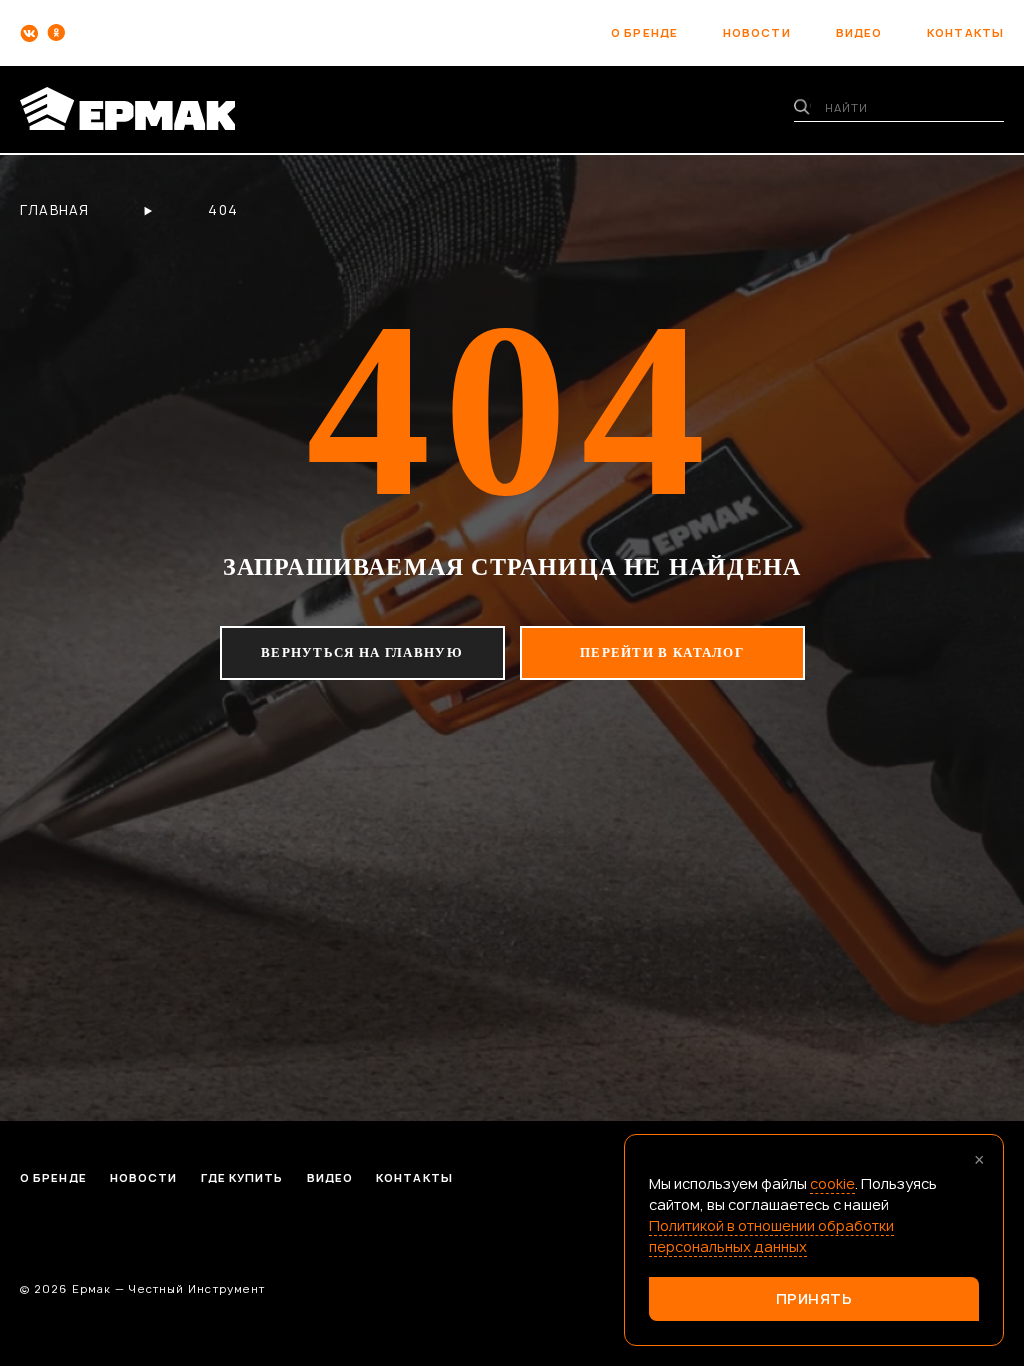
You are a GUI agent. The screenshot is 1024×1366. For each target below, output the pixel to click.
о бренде (644, 32)
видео (859, 32)
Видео (330, 1177)
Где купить (242, 1177)
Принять (814, 1298)
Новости (144, 1177)
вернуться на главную (362, 652)
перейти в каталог (662, 652)
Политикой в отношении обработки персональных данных (771, 1236)
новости (757, 32)
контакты (965, 32)
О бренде (53, 1177)
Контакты (414, 1177)
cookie (832, 1183)
